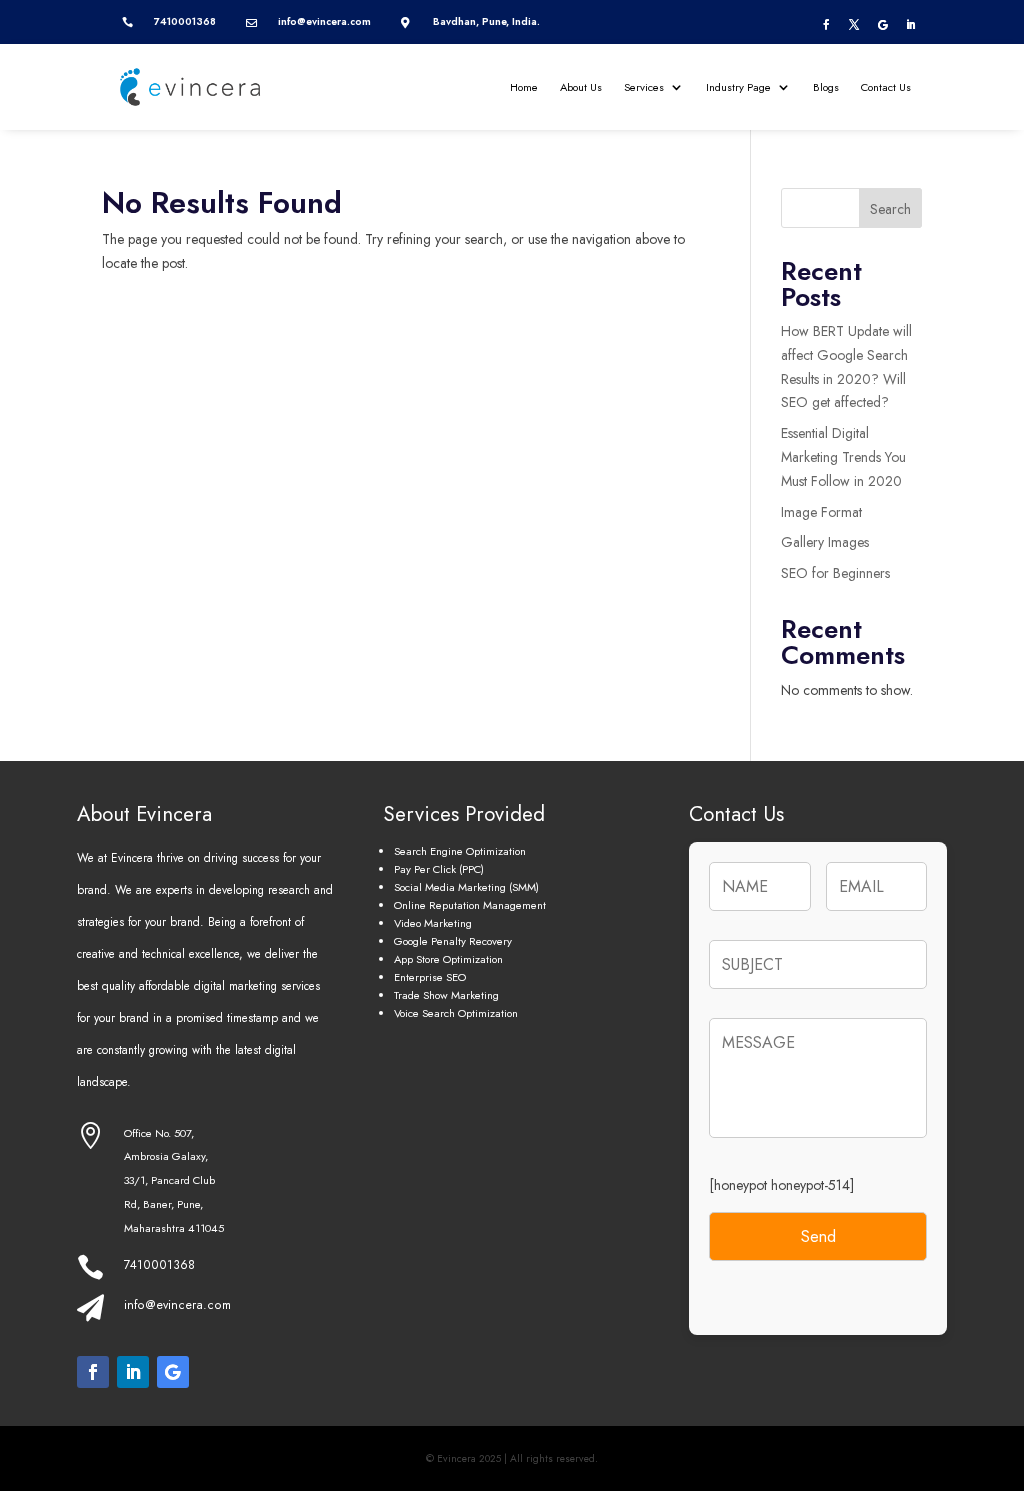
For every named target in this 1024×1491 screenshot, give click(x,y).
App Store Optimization (448, 959)
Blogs (826, 87)
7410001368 (159, 1265)
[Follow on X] (854, 25)
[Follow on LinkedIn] (911, 25)
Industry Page (738, 87)
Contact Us (886, 87)
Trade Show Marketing (446, 995)
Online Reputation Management (470, 905)
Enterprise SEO (430, 977)
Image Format (821, 512)
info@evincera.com (177, 1305)
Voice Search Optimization (456, 1013)
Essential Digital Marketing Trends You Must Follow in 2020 (843, 457)
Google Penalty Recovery (453, 941)
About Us (581, 87)
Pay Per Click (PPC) (439, 869)
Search (890, 209)
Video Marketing (433, 923)
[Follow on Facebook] (826, 25)
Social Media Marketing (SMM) (466, 887)
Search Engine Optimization (460, 851)
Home (524, 87)
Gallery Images (825, 542)
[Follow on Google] (883, 25)
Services (644, 87)
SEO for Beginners (835, 573)
